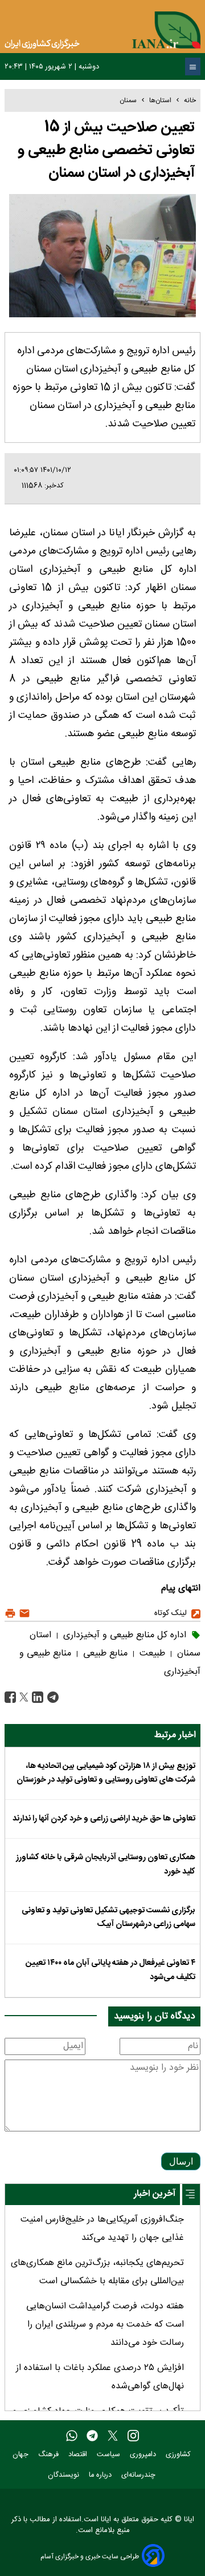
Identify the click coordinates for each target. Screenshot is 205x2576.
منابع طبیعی (104, 1654)
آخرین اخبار (155, 2194)
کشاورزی (179, 2455)
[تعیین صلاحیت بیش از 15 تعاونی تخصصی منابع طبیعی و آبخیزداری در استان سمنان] (52, 1697)
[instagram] (133, 2436)
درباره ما (101, 2475)
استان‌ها (160, 100)
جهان (22, 2455)
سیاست (110, 2455)
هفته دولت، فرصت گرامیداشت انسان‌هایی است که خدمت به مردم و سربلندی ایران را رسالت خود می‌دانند (105, 2325)
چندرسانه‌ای (140, 2475)
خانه (190, 100)
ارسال (181, 2161)
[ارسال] (23, 1614)
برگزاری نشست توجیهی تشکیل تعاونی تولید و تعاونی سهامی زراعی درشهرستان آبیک (108, 1917)
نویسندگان (65, 2475)
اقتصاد (79, 2455)
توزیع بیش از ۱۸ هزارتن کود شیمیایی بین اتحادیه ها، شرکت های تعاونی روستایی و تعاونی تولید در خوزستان (106, 1773)
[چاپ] (10, 1614)
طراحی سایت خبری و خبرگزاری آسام (90, 2556)
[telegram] (92, 2436)
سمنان (128, 100)
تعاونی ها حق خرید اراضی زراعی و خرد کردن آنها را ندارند (104, 1819)
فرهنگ (50, 2455)
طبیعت (151, 1654)
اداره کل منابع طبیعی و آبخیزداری (123, 1635)
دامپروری (144, 2455)
